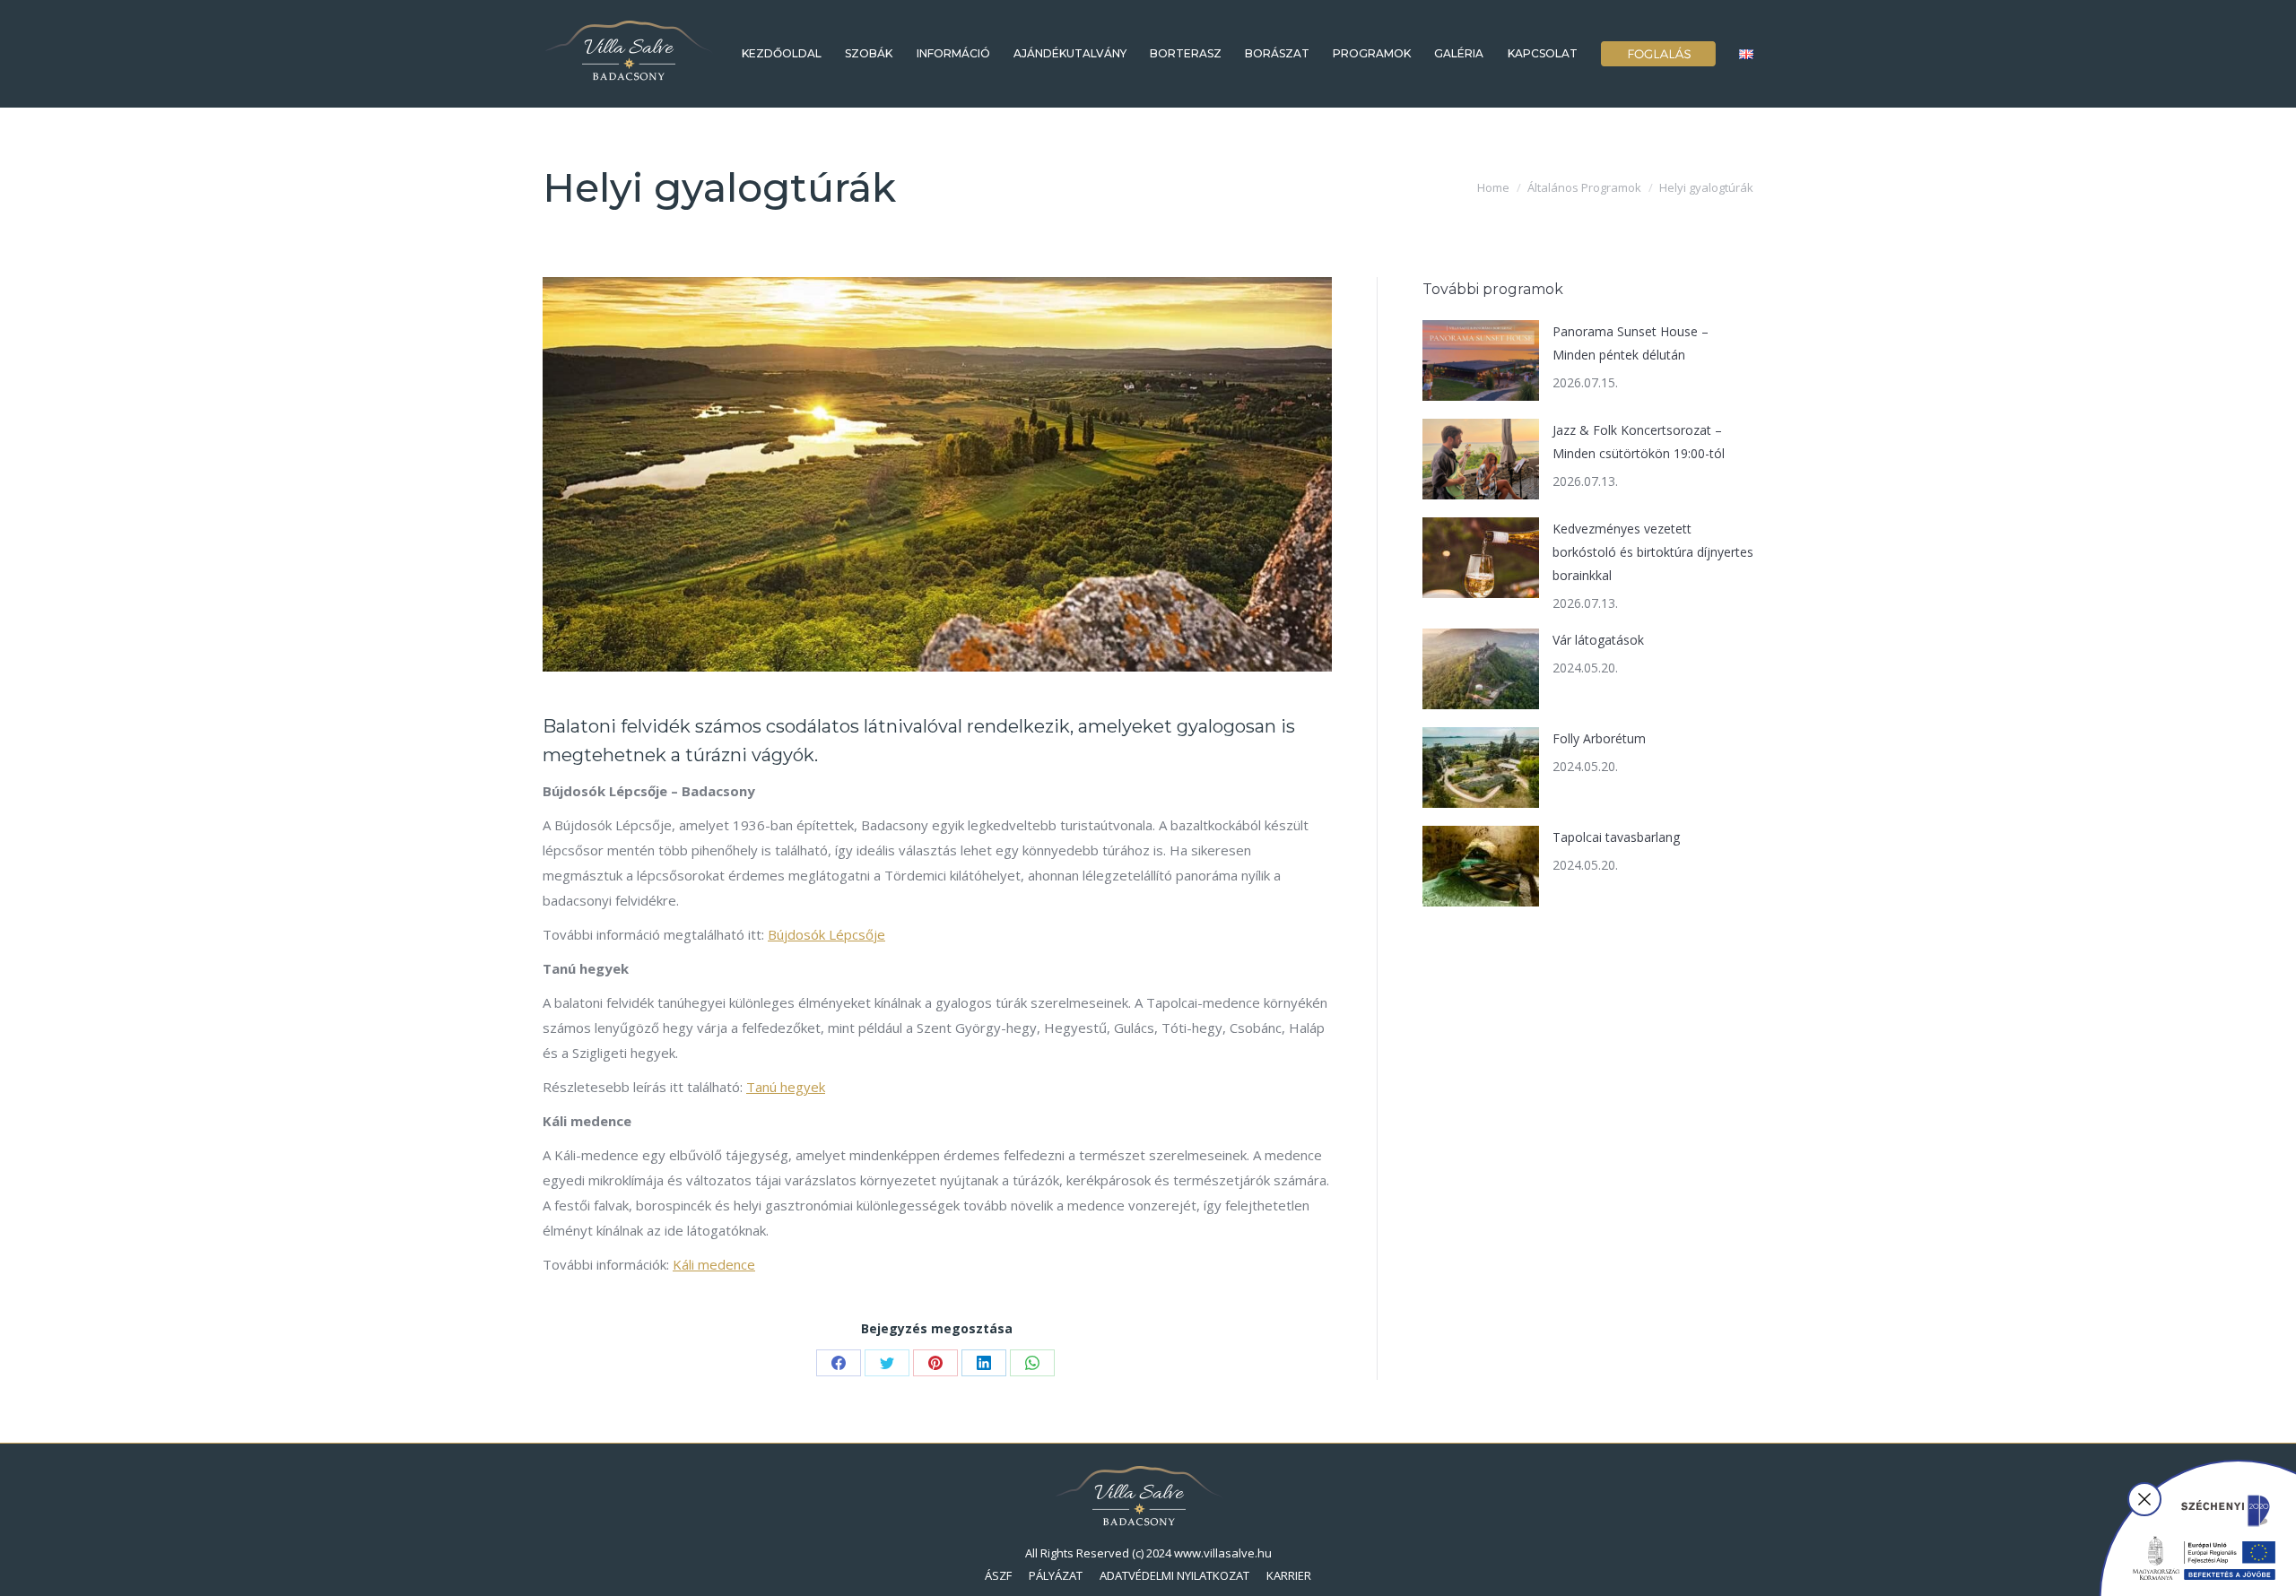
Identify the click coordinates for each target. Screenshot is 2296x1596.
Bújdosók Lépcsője (826, 934)
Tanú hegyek (786, 1087)
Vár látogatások (1598, 640)
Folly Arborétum (1599, 738)
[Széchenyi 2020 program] (2197, 1527)
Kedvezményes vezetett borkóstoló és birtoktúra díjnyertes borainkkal (1653, 552)
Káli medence (714, 1264)
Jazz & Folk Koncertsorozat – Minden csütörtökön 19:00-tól (1639, 442)
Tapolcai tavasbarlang (1616, 837)
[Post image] (1481, 360)
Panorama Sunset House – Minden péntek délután (1631, 343)
